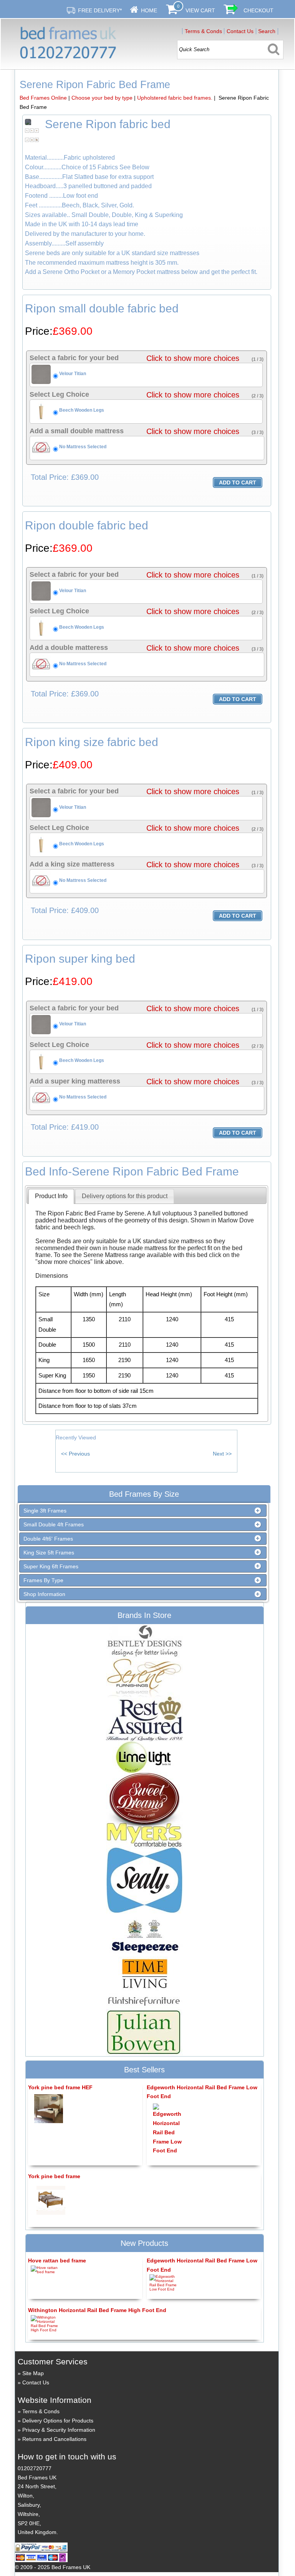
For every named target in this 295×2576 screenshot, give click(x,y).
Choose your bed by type (102, 98)
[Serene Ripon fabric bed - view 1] (27, 130)
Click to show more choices (193, 358)
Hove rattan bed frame (57, 2260)
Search (267, 31)
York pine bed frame (54, 2176)
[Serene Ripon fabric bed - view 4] (27, 139)
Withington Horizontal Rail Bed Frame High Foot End (97, 2310)
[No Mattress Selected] (41, 456)
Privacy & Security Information (59, 2430)
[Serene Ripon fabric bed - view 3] (37, 130)
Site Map (33, 2373)
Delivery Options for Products (58, 2421)
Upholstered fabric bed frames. (175, 98)
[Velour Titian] (41, 382)
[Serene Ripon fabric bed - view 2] (32, 130)
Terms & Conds (203, 31)
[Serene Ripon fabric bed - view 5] (32, 139)
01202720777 (35, 2468)
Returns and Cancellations (54, 2439)
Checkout (259, 10)
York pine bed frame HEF (60, 2087)
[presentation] (51, 1196)
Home (149, 10)
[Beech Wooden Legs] (41, 419)
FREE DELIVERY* (100, 10)
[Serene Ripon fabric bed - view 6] (37, 139)
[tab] (51, 1196)
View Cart (200, 10)
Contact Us (240, 31)
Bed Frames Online (43, 98)
